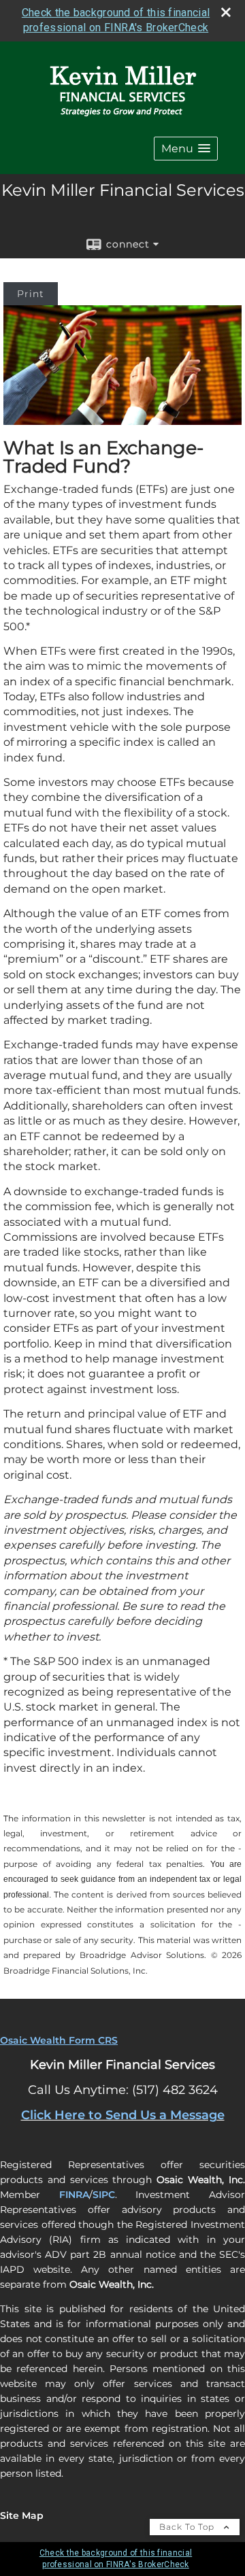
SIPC (104, 2195)
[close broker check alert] (226, 12)
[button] (186, 149)
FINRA (74, 2195)
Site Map (22, 2515)
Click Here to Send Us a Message (123, 2115)
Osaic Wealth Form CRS (59, 2040)
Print (31, 294)
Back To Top (188, 2527)
